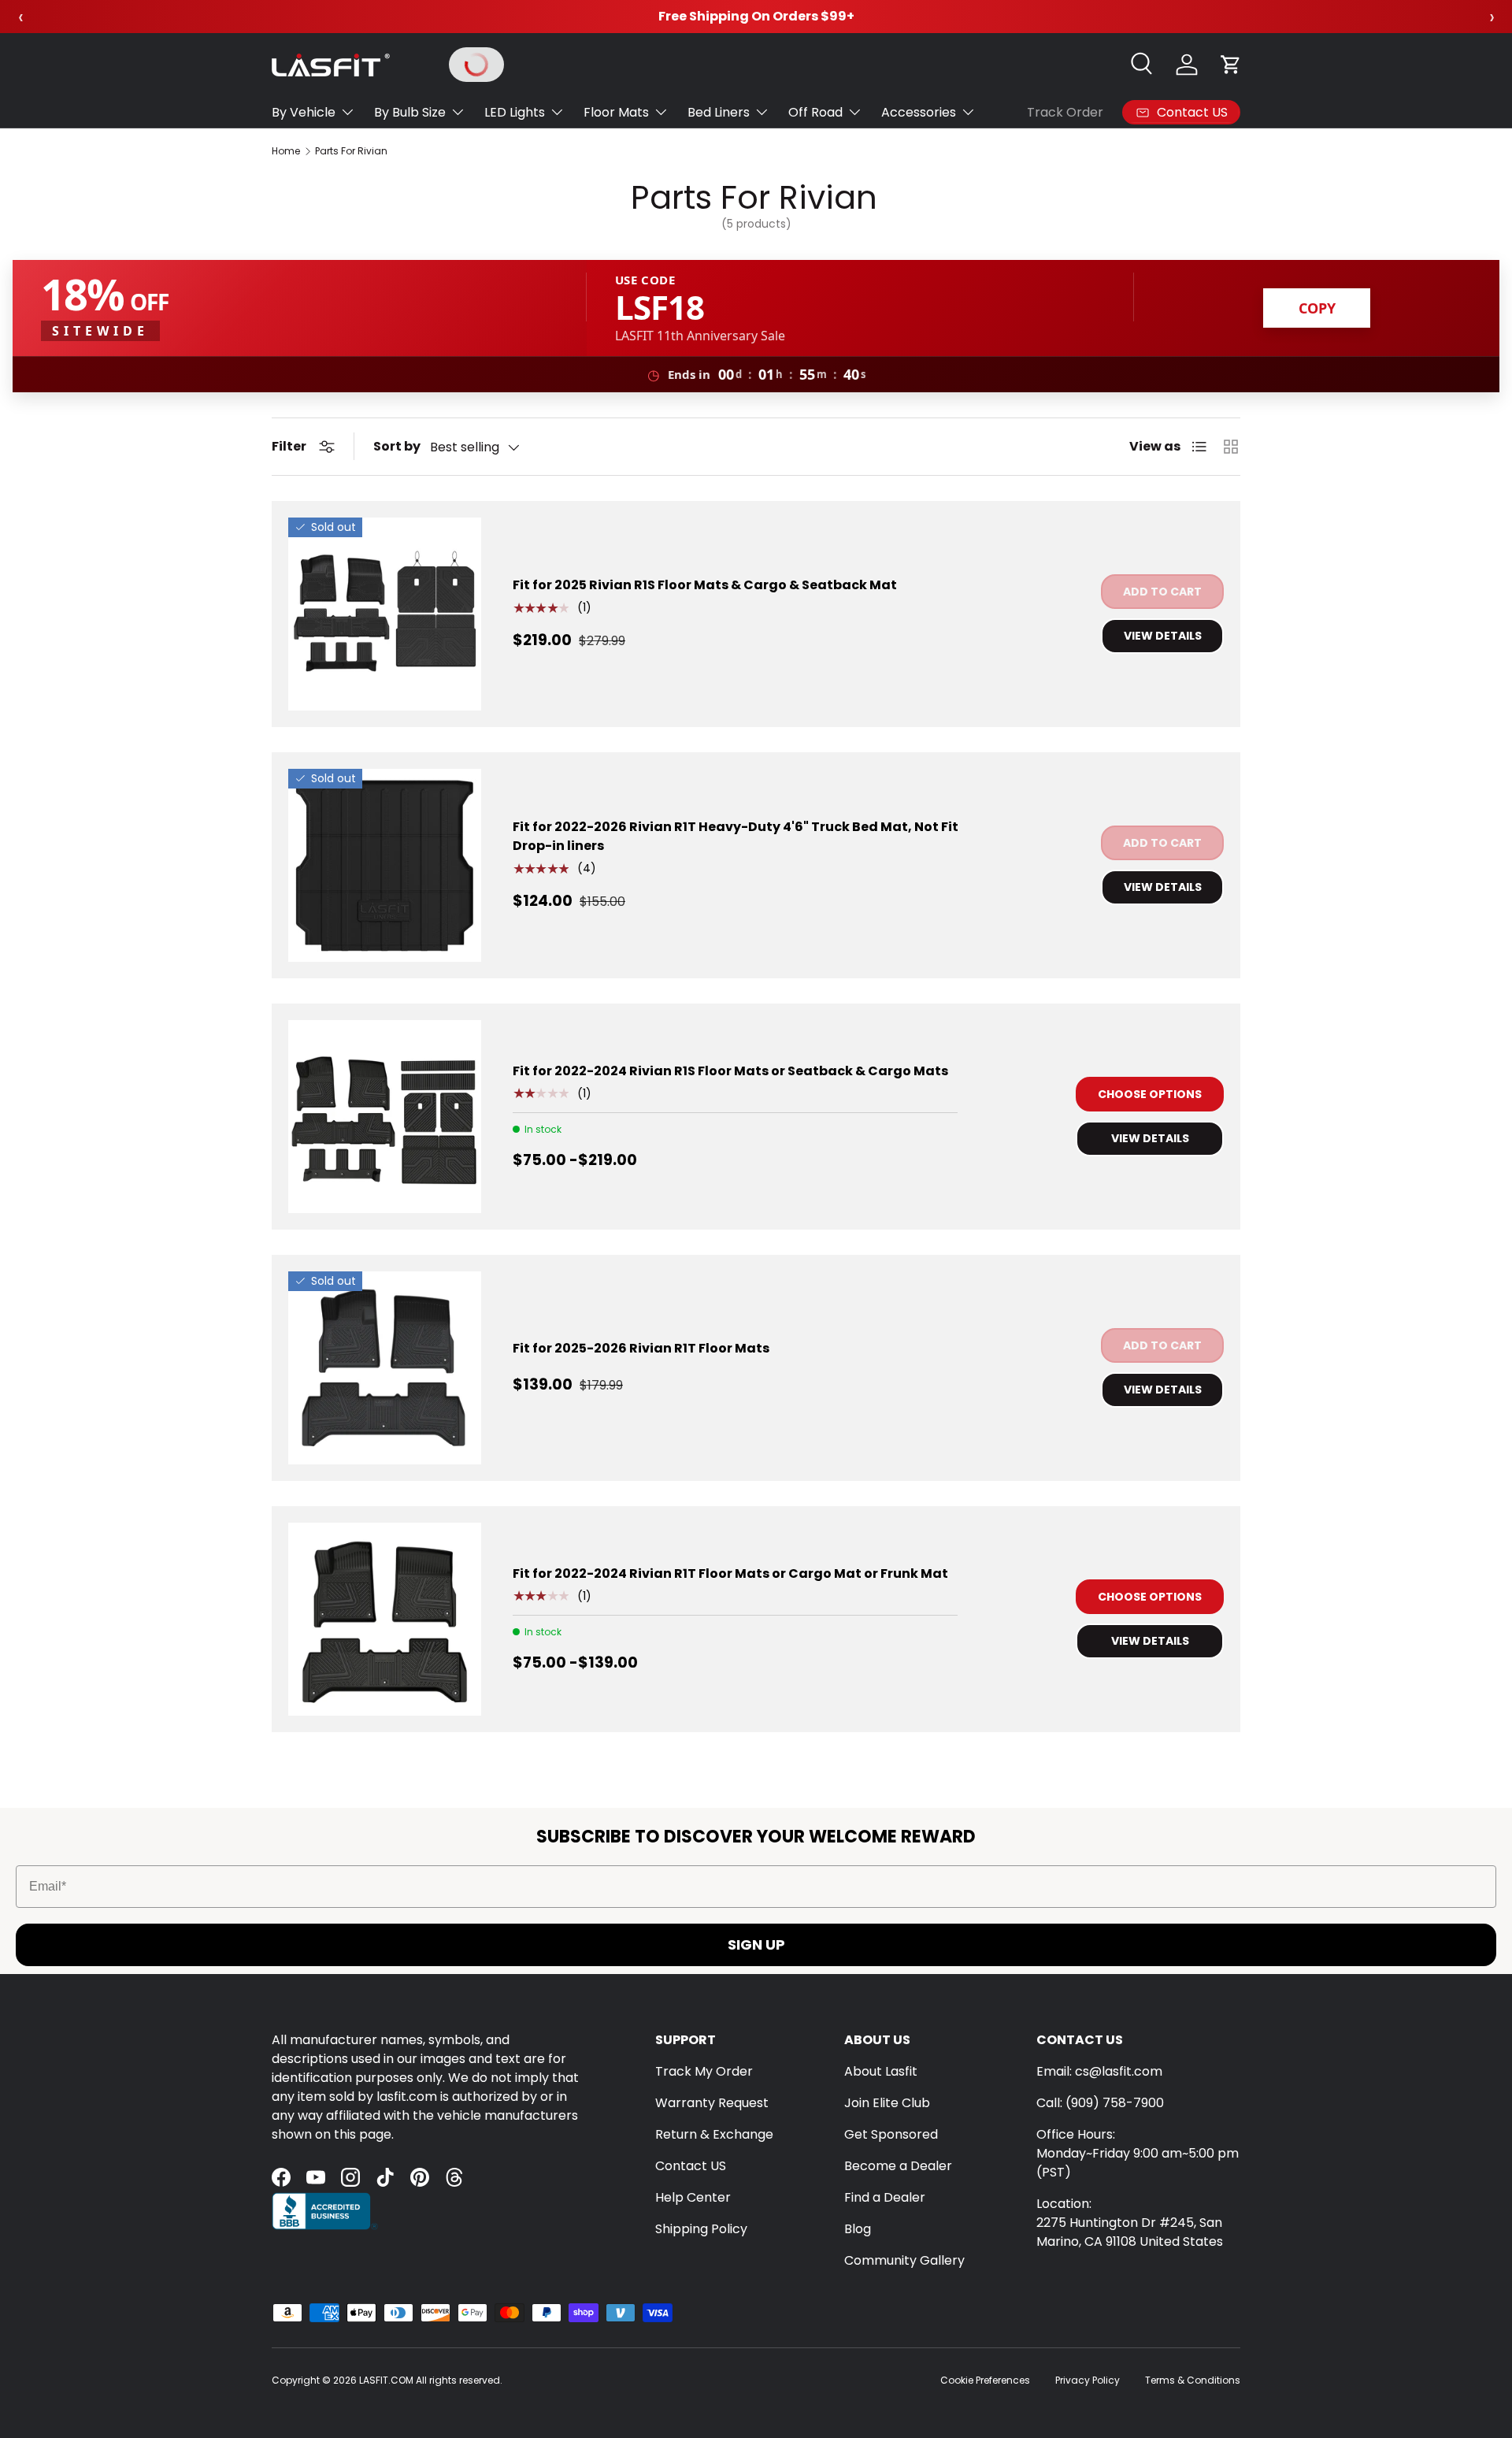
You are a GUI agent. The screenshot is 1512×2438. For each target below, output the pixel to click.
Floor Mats (616, 112)
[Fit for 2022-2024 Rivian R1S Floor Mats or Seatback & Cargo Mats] (385, 1117)
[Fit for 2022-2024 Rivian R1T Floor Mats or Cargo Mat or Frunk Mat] (385, 1619)
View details (1163, 636)
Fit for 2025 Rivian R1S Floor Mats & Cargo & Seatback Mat (705, 585)
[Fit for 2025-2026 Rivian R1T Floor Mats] (385, 1368)
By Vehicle (304, 112)
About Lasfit (881, 2071)
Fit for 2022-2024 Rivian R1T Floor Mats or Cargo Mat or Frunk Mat (730, 1573)
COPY (1317, 308)
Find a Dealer (885, 2197)
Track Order (1065, 112)
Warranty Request (712, 2103)
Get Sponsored (891, 2134)
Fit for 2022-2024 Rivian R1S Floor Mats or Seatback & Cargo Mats (730, 1071)
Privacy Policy (1088, 2380)
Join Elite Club (887, 2103)
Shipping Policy (701, 2229)
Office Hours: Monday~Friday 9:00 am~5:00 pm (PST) (1138, 2153)
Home (286, 151)
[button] (1231, 65)
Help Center (693, 2197)
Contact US (691, 2166)
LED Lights (515, 112)
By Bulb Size (410, 112)
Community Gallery (904, 2260)
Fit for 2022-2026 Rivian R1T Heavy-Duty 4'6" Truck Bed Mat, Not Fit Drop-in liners (736, 836)
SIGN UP (756, 1944)
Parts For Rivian (351, 151)
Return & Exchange (714, 2134)
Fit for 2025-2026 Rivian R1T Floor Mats (641, 1348)
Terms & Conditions (1193, 2380)
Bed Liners (719, 112)
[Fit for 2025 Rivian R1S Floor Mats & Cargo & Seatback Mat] (385, 614)
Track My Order (704, 2071)
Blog (858, 2229)
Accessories (919, 112)
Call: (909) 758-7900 (1100, 2103)
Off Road (815, 112)
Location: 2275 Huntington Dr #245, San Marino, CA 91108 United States (1130, 2223)
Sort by (397, 446)
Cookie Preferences (985, 2380)
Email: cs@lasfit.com (1099, 2071)
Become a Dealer (898, 2166)
